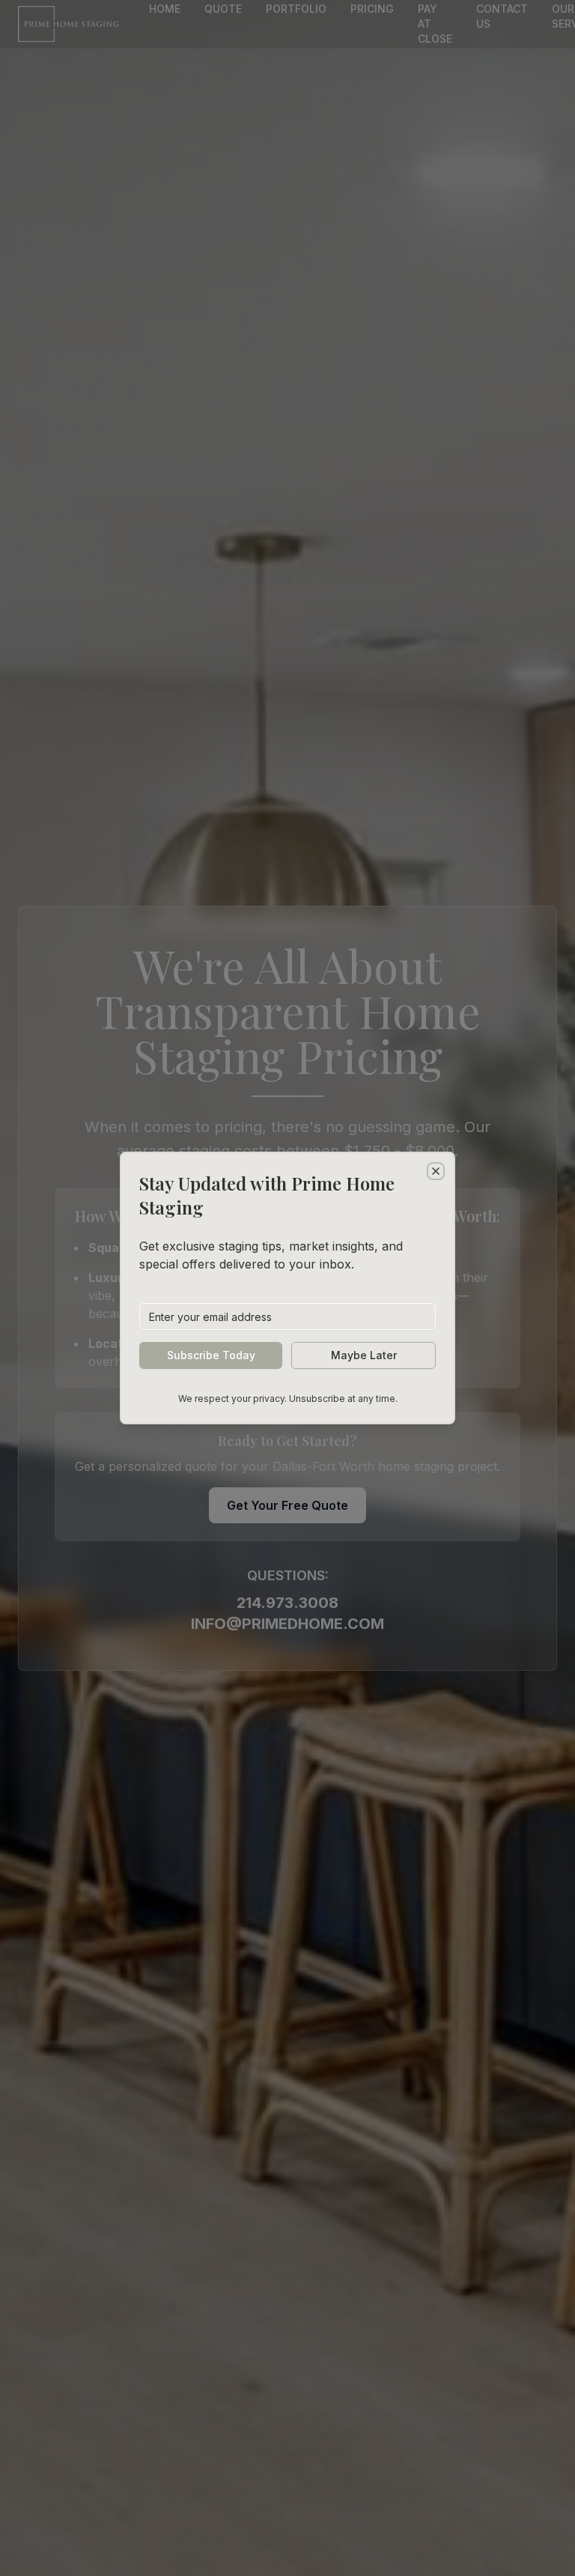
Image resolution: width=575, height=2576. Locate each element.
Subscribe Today (211, 1355)
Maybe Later (364, 1355)
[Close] (436, 1171)
